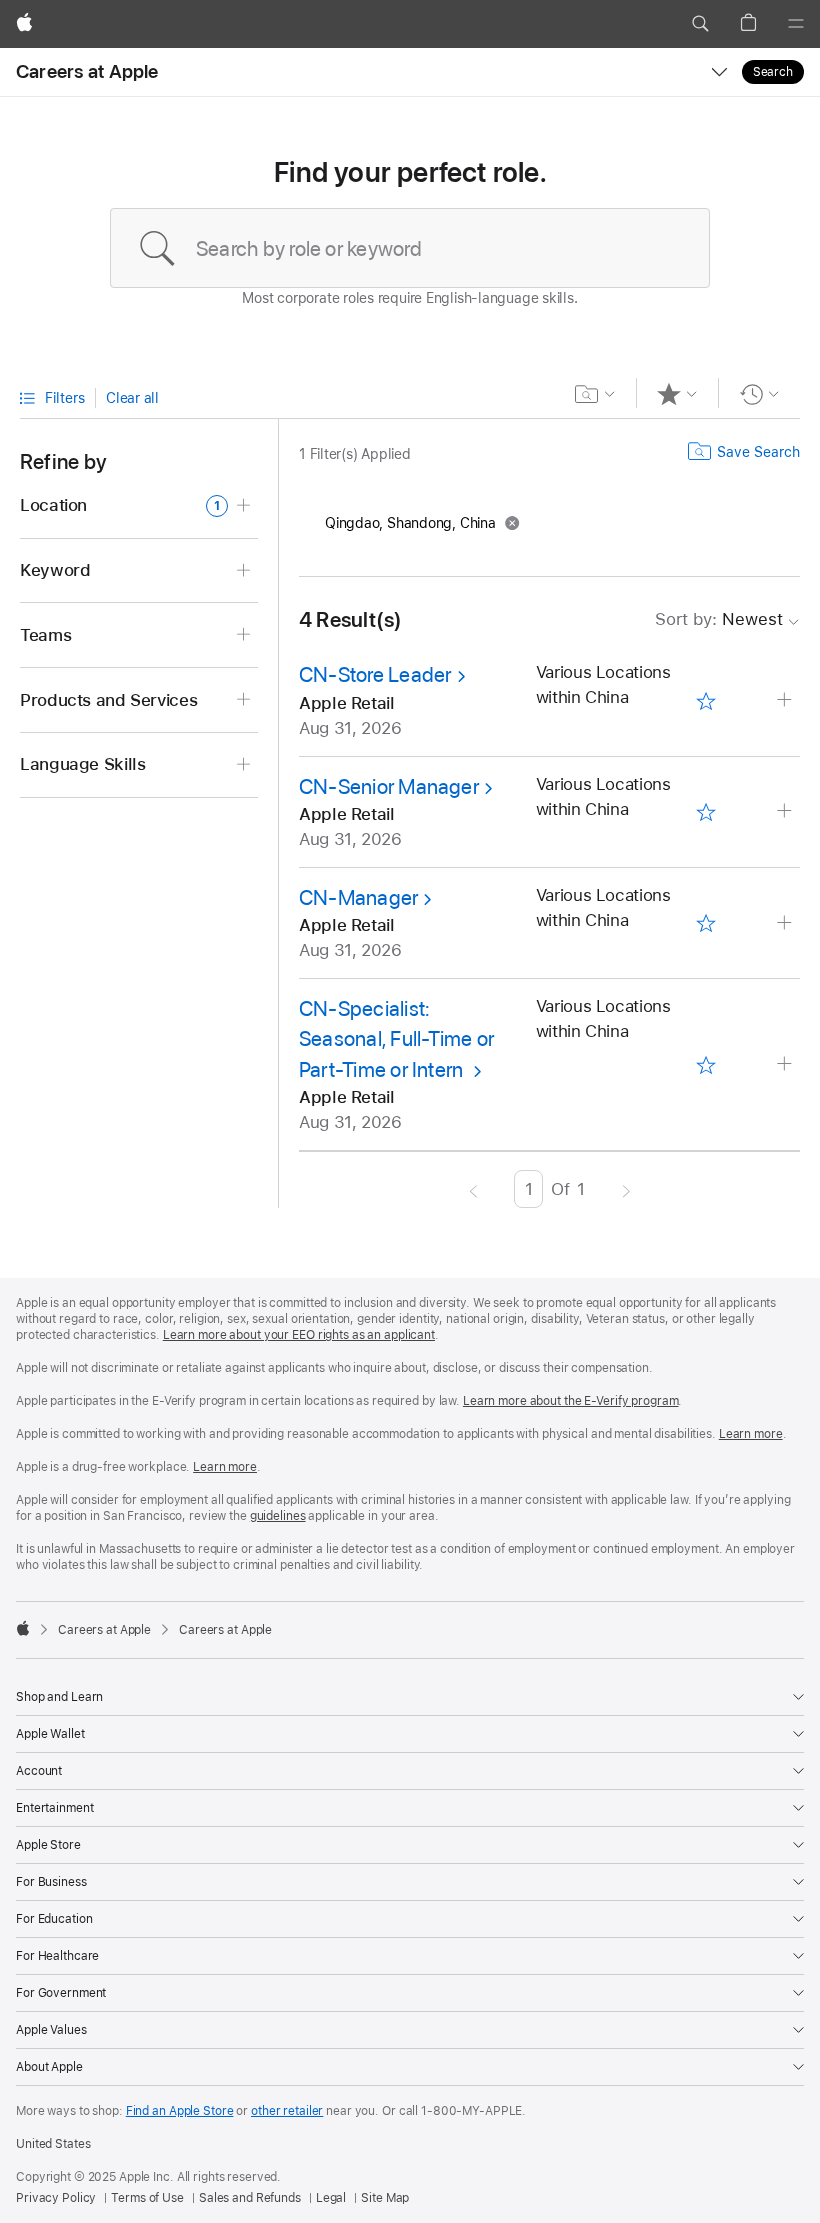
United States (53, 2144)
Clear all (132, 398)
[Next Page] (626, 1189)
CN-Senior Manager (389, 786)
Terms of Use (147, 2198)
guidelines (278, 1516)
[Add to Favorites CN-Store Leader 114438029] (706, 700)
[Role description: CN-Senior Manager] (786, 811)
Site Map (385, 2198)
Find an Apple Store (180, 2111)
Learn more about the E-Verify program (571, 1401)
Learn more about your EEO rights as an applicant (299, 1335)
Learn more (751, 1434)
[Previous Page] (473, 1189)
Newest (719, 619)
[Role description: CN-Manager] (786, 923)
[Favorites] (677, 394)
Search (773, 72)
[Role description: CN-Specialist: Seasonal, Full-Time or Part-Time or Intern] (786, 1064)
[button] (700, 24)
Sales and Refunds (250, 2198)
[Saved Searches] (595, 394)
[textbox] (410, 248)
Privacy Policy (56, 2198)
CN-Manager (358, 897)
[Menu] (796, 24)
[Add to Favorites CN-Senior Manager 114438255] (706, 811)
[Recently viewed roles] (759, 394)
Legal (331, 2198)
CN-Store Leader (375, 674)
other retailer (287, 2111)
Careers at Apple (87, 71)
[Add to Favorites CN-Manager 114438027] (706, 923)
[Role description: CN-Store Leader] (786, 700)
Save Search (758, 452)
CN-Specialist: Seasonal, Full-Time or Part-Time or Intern (396, 1039)
